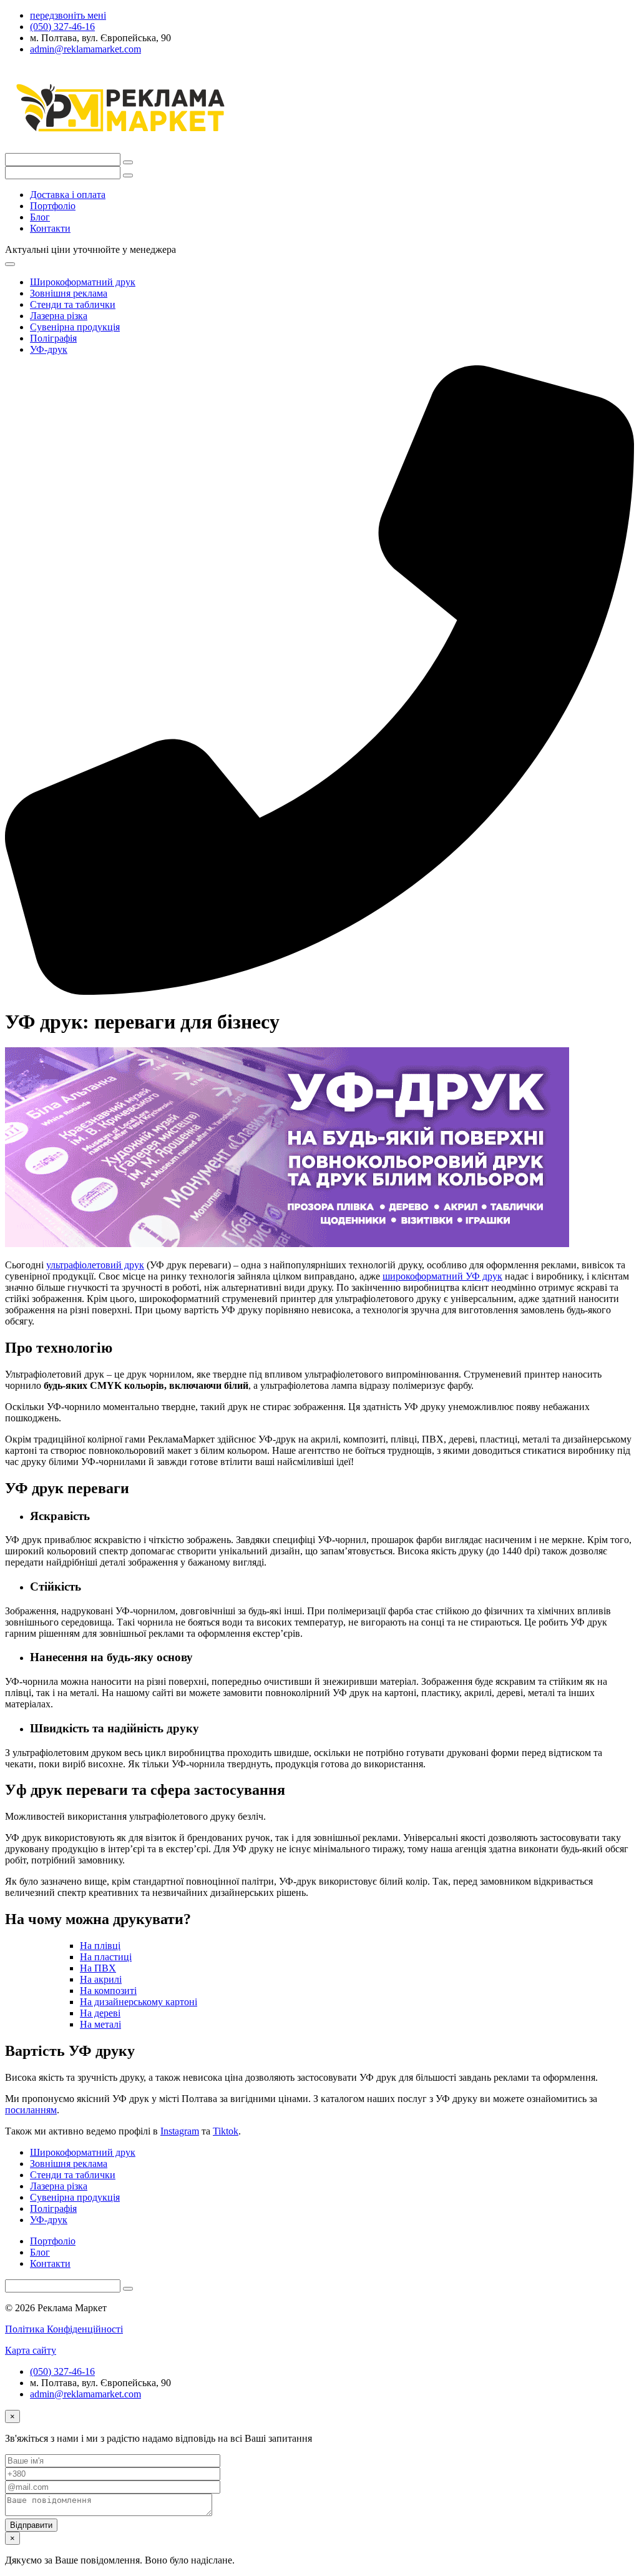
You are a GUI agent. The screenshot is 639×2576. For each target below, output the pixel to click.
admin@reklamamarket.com (85, 2394)
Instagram (180, 2131)
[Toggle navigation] (10, 264)
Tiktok (226, 2131)
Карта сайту (31, 2350)
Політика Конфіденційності (64, 2329)
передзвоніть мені (68, 15)
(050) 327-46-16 (62, 2371)
